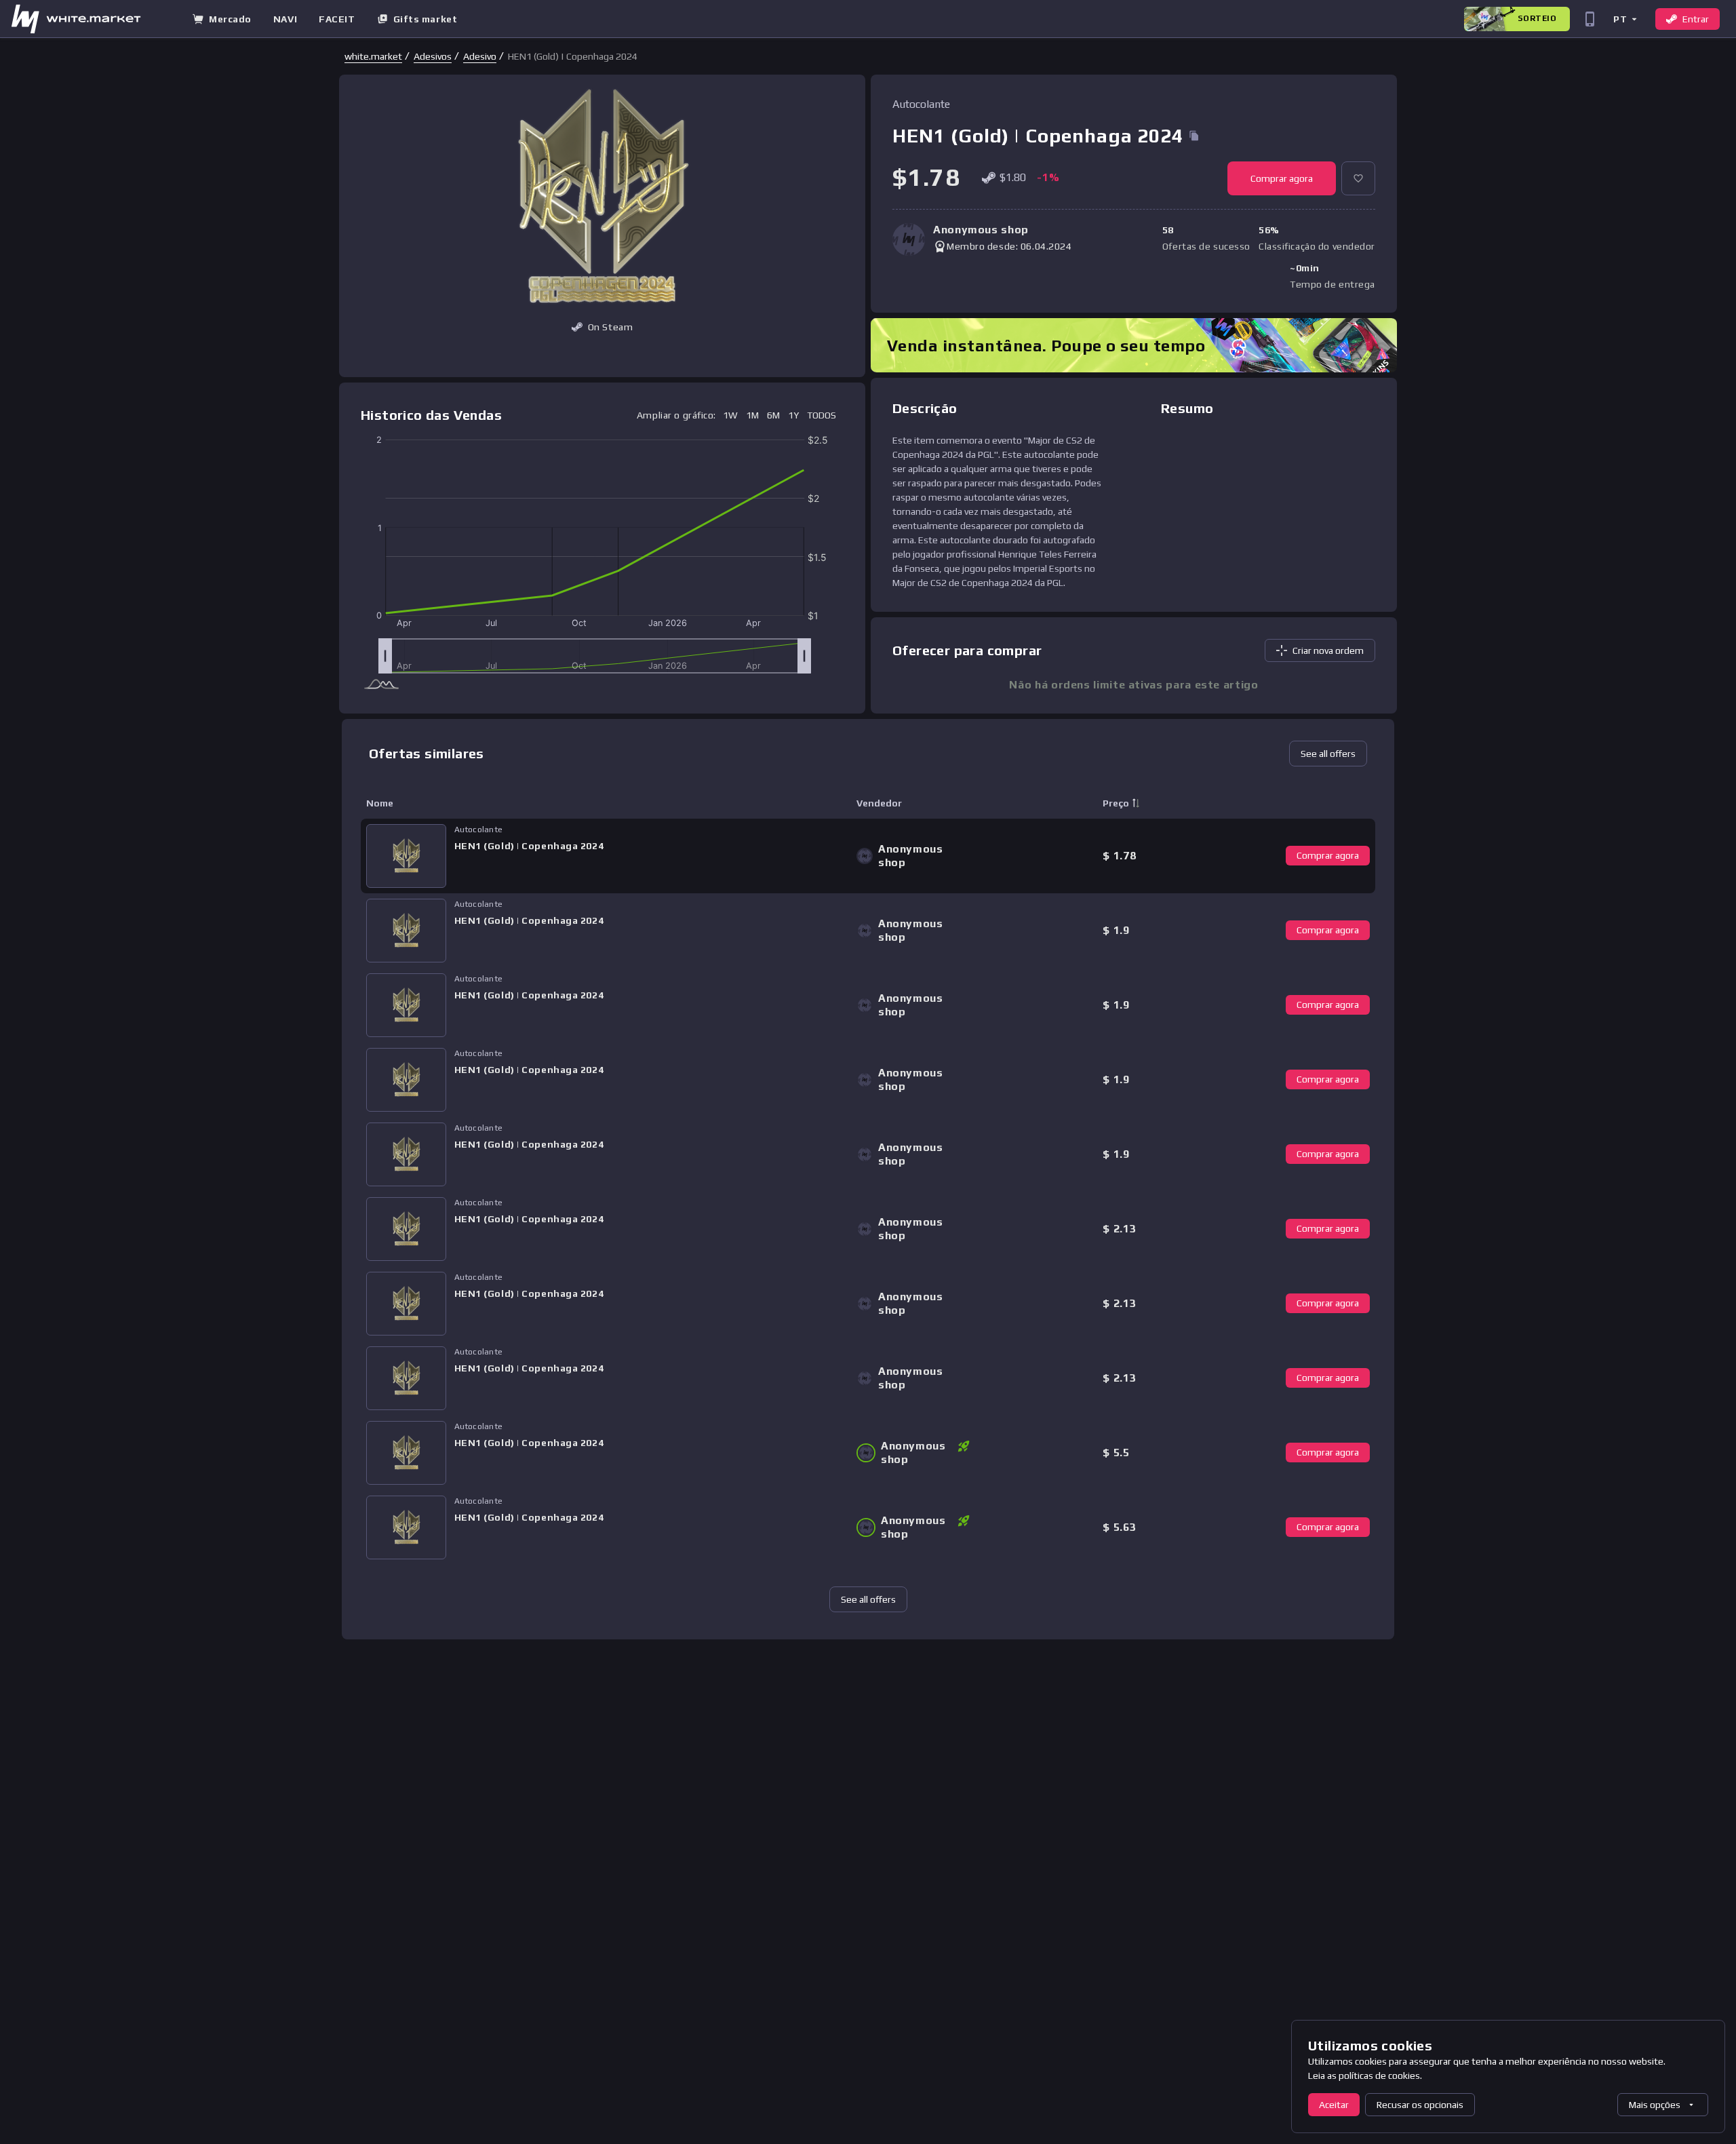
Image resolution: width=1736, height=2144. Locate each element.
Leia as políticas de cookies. (1365, 2075)
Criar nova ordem (1328, 650)
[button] (1624, 19)
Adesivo (480, 56)
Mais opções (1655, 2105)
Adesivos (433, 56)
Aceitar (1334, 2105)
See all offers (1328, 754)
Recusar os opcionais (1420, 2105)
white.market (373, 56)
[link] (373, 56)
